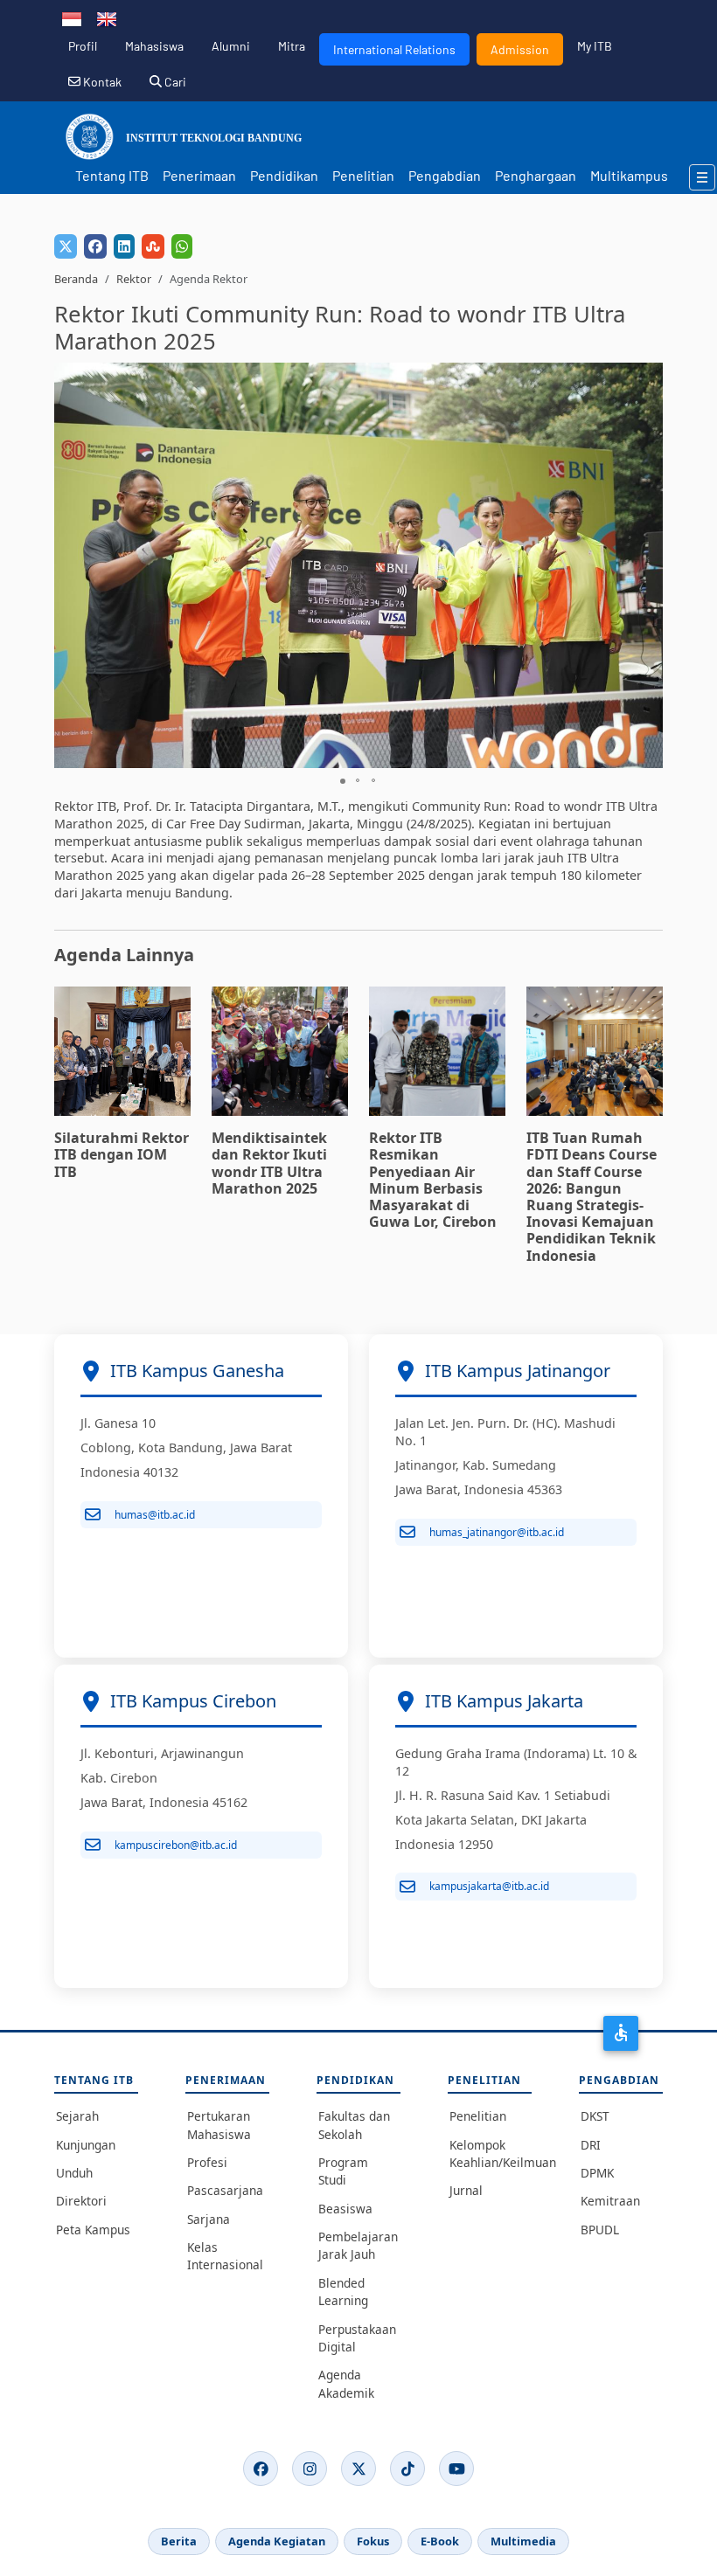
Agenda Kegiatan (277, 2541)
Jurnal (466, 2190)
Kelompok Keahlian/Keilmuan (491, 2154)
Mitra (292, 46)
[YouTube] (456, 2469)
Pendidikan (284, 175)
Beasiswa (345, 2209)
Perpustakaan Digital (357, 2338)
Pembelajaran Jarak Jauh (358, 2245)
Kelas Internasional (225, 2256)
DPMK (597, 2173)
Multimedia (523, 2541)
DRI (591, 2145)
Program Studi (343, 2171)
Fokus (373, 2541)
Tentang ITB (112, 175)
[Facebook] (261, 2469)
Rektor (134, 279)
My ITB (595, 46)
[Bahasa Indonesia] (72, 17)
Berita (179, 2541)
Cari (174, 82)
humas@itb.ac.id (155, 1515)
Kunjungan (86, 2145)
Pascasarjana (225, 2190)
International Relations (394, 49)
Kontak (101, 82)
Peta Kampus (93, 2230)
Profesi (207, 2162)
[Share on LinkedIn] (124, 246)
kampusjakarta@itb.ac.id (489, 1886)
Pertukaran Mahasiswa (219, 2125)
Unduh (74, 2173)
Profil (83, 46)
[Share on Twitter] (66, 246)
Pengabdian (445, 175)
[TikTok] (407, 2469)
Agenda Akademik (346, 2383)
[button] (647, 565)
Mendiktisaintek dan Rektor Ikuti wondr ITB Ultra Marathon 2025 (269, 1163)
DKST (595, 2116)
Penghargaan (536, 175)
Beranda (76, 279)
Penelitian (363, 175)
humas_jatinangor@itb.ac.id (497, 1532)
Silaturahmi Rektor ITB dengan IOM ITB (122, 1154)
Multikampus (629, 175)
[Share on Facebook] (95, 246)
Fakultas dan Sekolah (354, 2125)
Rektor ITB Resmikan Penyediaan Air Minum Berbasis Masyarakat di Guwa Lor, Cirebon (433, 1180)
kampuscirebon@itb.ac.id (176, 1845)
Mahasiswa (154, 46)
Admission (520, 49)
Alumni (231, 46)
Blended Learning (343, 2292)
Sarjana (209, 2219)
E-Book (440, 2541)
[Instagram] (310, 2469)
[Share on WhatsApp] (182, 246)
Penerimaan (199, 175)
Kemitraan (610, 2201)
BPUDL (600, 2230)
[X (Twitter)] (358, 2469)
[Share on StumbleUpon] (153, 246)
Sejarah (77, 2116)
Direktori (81, 2201)
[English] (107, 17)
